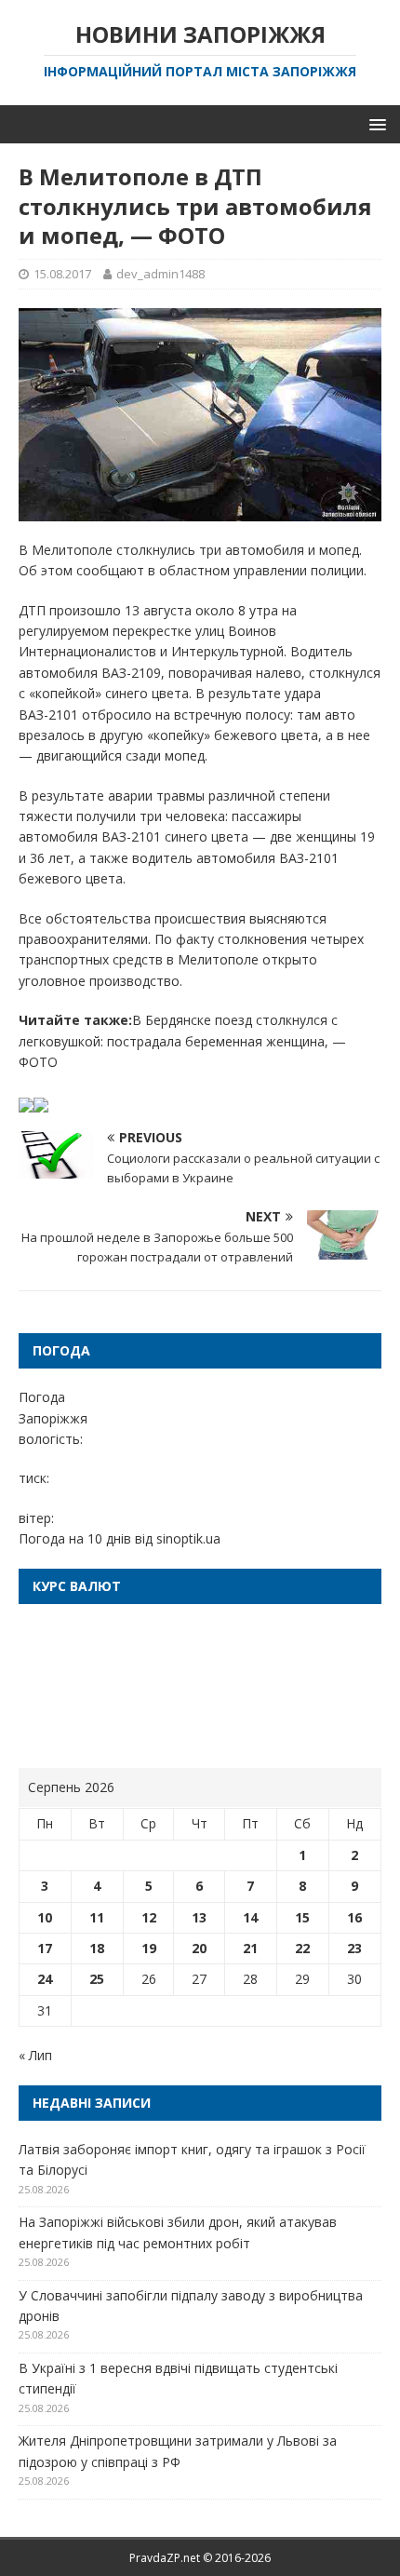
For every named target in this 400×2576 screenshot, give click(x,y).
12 (149, 1917)
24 (45, 1979)
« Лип (35, 2055)
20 (199, 1948)
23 (354, 1948)
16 (354, 1917)
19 (149, 1948)
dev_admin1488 (160, 274)
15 (302, 1917)
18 (97, 1948)
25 (97, 1979)
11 (97, 1917)
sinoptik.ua (188, 1538)
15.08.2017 (62, 274)
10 (45, 1917)
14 (250, 1917)
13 (199, 1917)
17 (45, 1948)
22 (302, 1948)
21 (250, 1948)
